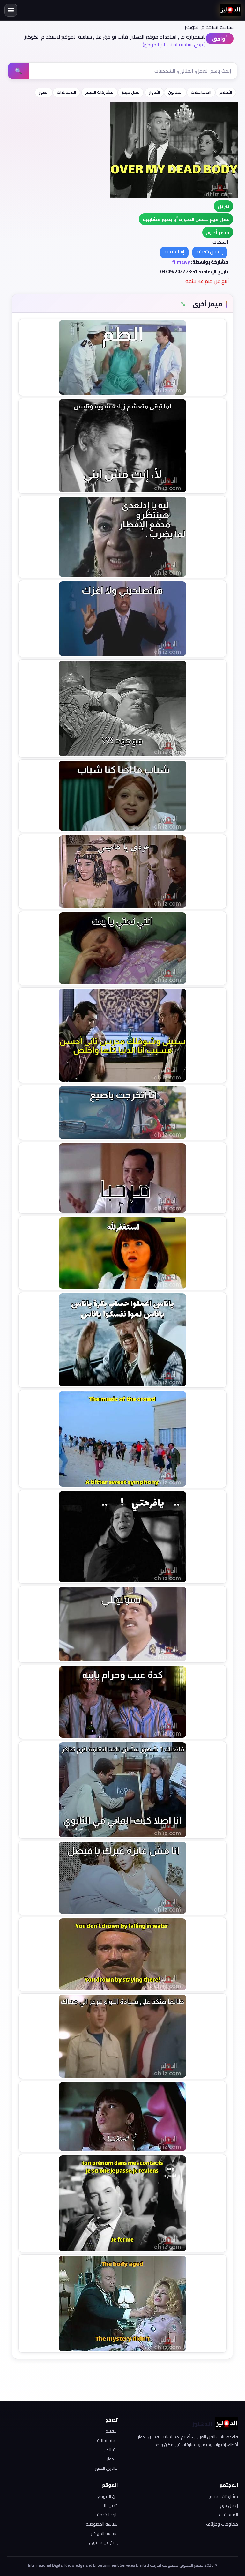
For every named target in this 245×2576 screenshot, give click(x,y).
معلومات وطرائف (222, 2524)
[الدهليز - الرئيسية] (230, 10)
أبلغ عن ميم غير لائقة (207, 281)
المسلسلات (201, 92)
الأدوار (154, 92)
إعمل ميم (229, 2505)
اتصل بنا (111, 2505)
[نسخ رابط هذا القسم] (183, 304)
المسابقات (66, 92)
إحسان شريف (210, 252)
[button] (218, 232)
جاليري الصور (106, 2468)
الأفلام (226, 92)
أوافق (220, 39)
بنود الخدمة (107, 2515)
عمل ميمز (131, 92)
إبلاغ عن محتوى (103, 2542)
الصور (44, 92)
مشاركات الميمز (100, 92)
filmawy (181, 262)
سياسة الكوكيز (104, 2533)
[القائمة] (11, 10)
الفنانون (175, 92)
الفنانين (111, 2450)
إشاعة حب (174, 252)
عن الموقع (108, 2496)
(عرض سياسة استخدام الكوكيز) (174, 44)
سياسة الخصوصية (102, 2524)
